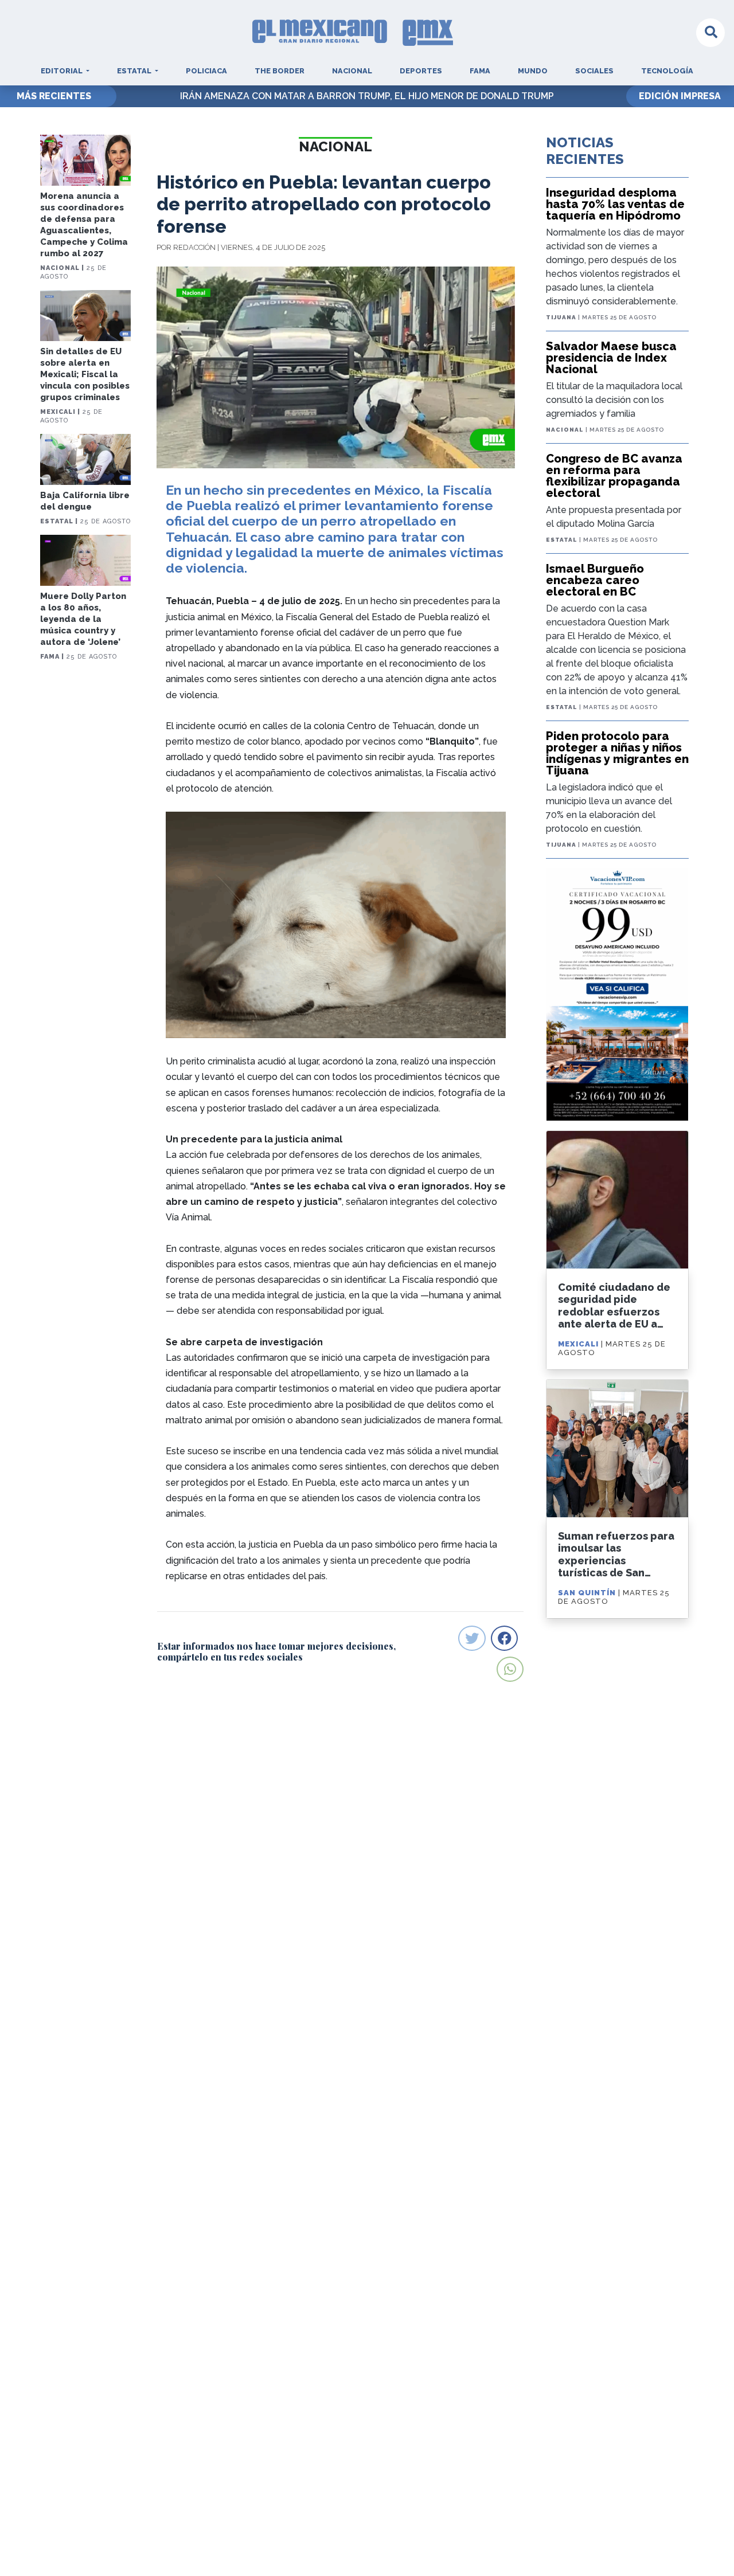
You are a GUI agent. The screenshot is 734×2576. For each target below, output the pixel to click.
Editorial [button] (63, 71)
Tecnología (667, 71)
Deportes (421, 71)
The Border (280, 71)
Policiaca (206, 71)
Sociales (594, 71)
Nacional (352, 71)
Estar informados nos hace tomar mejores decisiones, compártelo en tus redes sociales (276, 1651)
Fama (480, 71)
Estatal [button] (135, 71)
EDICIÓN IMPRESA (680, 96)
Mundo (533, 71)
